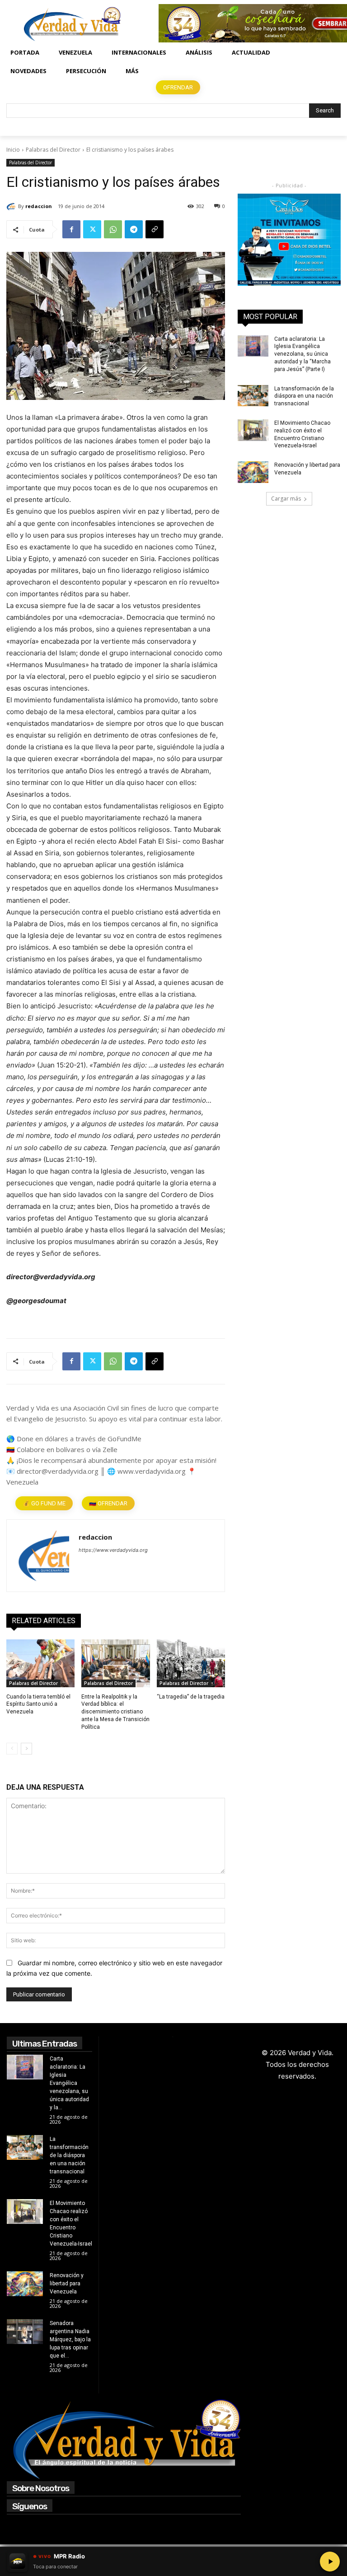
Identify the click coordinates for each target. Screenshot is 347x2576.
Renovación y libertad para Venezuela (67, 2284)
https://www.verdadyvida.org (113, 1550)
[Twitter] (92, 229)
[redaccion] (12, 206)
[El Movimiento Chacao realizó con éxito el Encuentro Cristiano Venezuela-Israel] (253, 430)
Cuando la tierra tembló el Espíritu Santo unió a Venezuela (38, 1704)
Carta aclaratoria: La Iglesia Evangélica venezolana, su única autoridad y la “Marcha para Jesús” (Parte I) (302, 354)
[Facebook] (71, 229)
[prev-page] (12, 1749)
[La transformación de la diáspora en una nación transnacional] (253, 396)
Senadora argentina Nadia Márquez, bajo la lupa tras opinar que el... (70, 2339)
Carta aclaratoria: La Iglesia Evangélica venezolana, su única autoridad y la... (69, 2083)
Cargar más (286, 499)
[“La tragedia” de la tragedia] (191, 1663)
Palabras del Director (53, 150)
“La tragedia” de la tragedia (191, 1697)
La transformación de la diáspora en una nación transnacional (304, 396)
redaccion (39, 206)
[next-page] (26, 1749)
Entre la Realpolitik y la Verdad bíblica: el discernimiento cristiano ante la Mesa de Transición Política (115, 1712)
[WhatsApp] (113, 229)
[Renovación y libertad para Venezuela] (253, 472)
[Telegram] (134, 229)
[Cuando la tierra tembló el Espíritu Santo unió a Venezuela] (40, 1663)
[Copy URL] (155, 229)
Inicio (13, 150)
